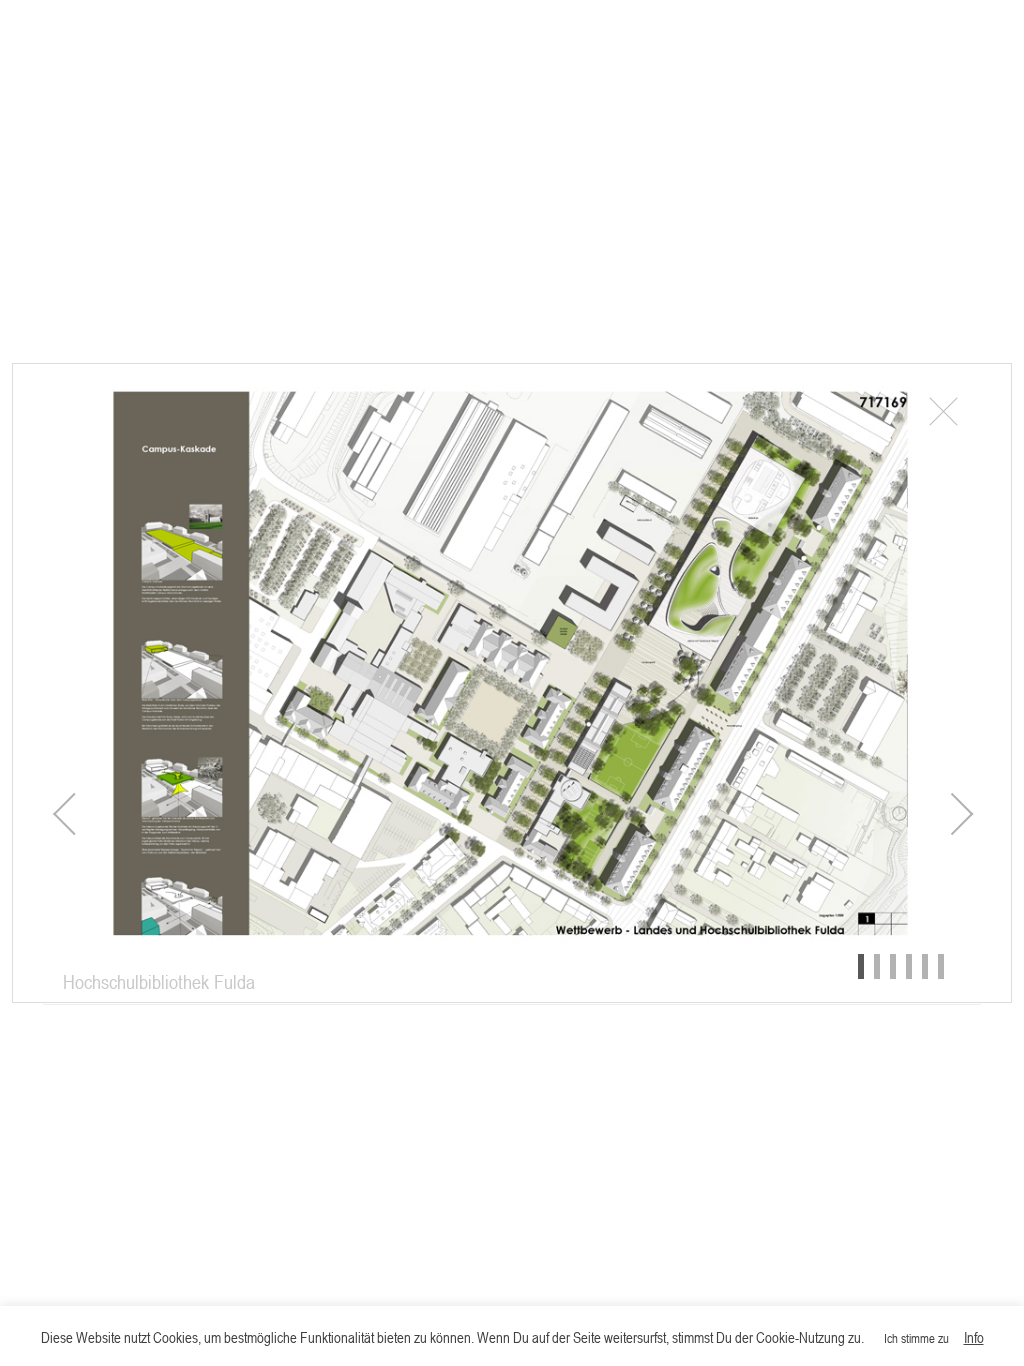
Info (974, 1337)
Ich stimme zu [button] (916, 1338)
